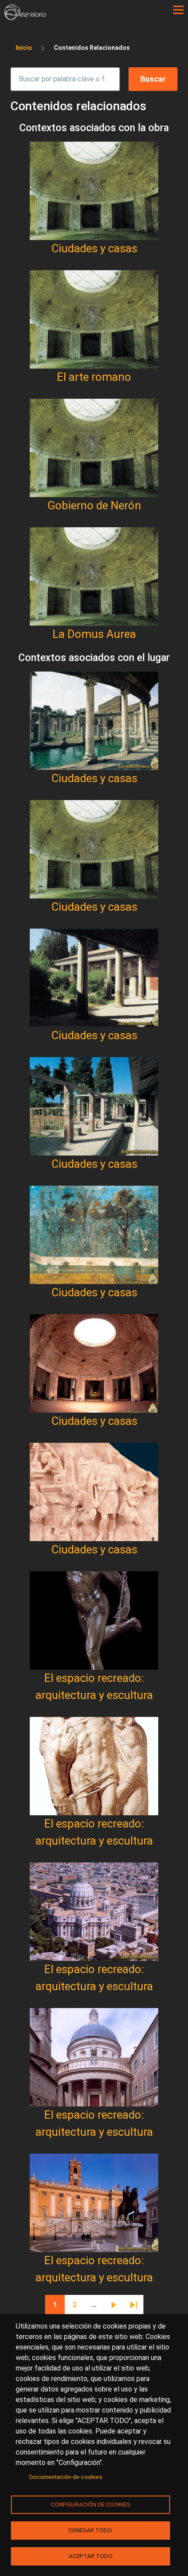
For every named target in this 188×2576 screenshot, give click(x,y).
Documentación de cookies (66, 2477)
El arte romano (94, 377)
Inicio (24, 48)
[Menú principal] (178, 10)
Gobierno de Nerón (94, 505)
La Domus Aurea (94, 634)
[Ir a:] (94, 191)
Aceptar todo (91, 2556)
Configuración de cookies (91, 2504)
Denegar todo (90, 2530)
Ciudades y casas (94, 248)
